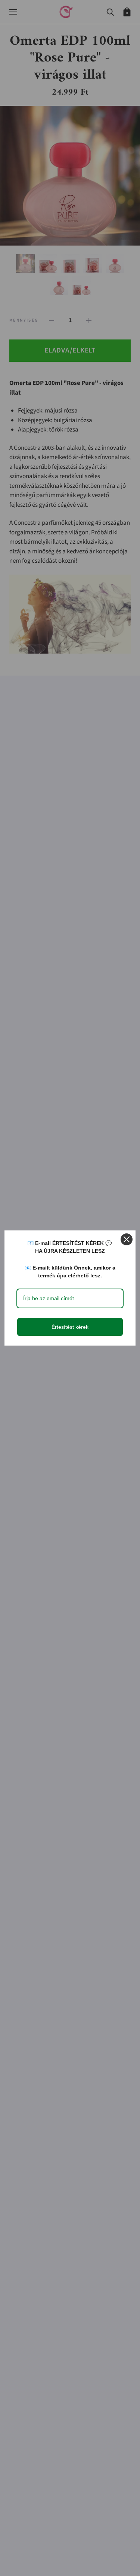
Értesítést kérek (70, 1327)
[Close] (127, 1239)
